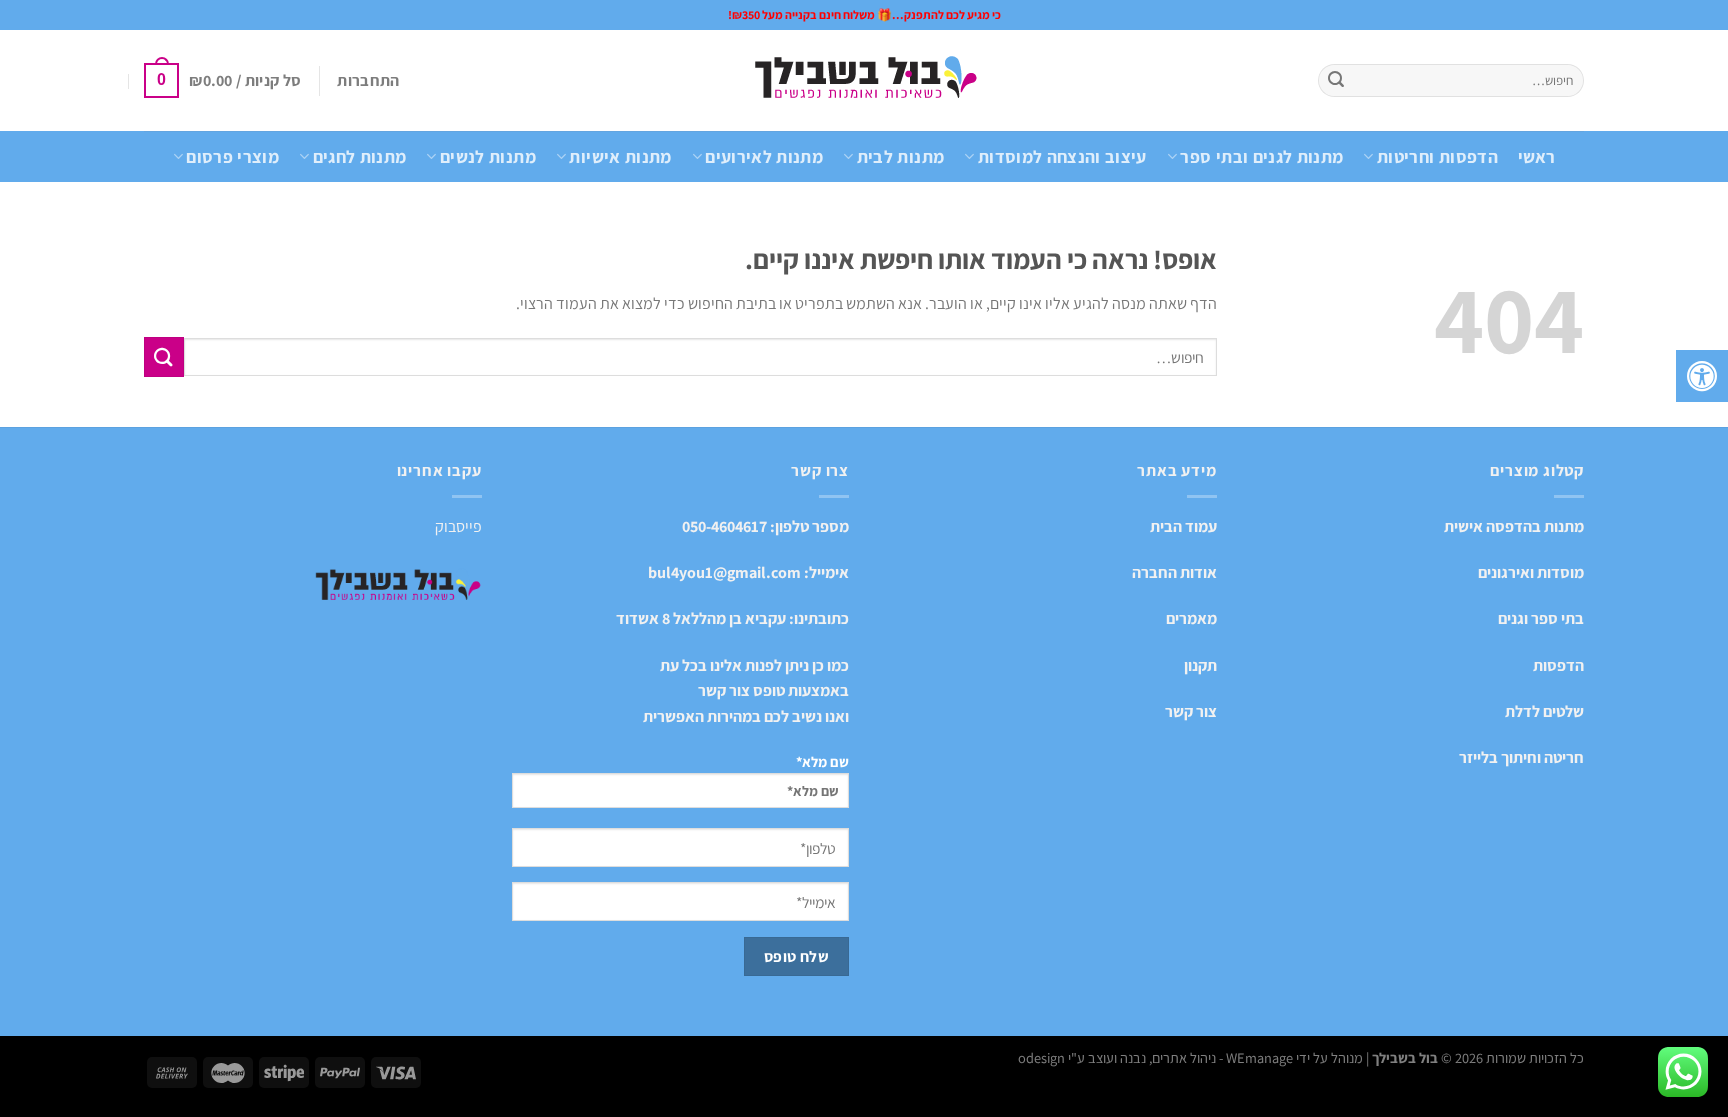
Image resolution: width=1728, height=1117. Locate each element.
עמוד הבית (1183, 526)
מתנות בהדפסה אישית (1514, 526)
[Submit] (1336, 81)
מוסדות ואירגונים (1531, 572)
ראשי (1536, 156)
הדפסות (1558, 665)
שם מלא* (822, 761)
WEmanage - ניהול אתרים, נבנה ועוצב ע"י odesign (1155, 1057)
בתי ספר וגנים (1541, 618)
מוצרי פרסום (232, 156)
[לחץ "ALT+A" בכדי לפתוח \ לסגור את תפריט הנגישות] (1702, 376)
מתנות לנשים (487, 156)
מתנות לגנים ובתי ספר (1261, 156)
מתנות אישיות (620, 156)
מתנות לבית (900, 156)
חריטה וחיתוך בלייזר (1521, 757)
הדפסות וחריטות (1437, 156)
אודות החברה (1174, 572)
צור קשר (1191, 711)
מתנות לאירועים (764, 156)
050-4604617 (724, 526)
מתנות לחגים (359, 156)
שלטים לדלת (1544, 711)
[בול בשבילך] (864, 80)
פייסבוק (458, 526)
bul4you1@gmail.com (724, 572)
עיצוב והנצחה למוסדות (1062, 156)
